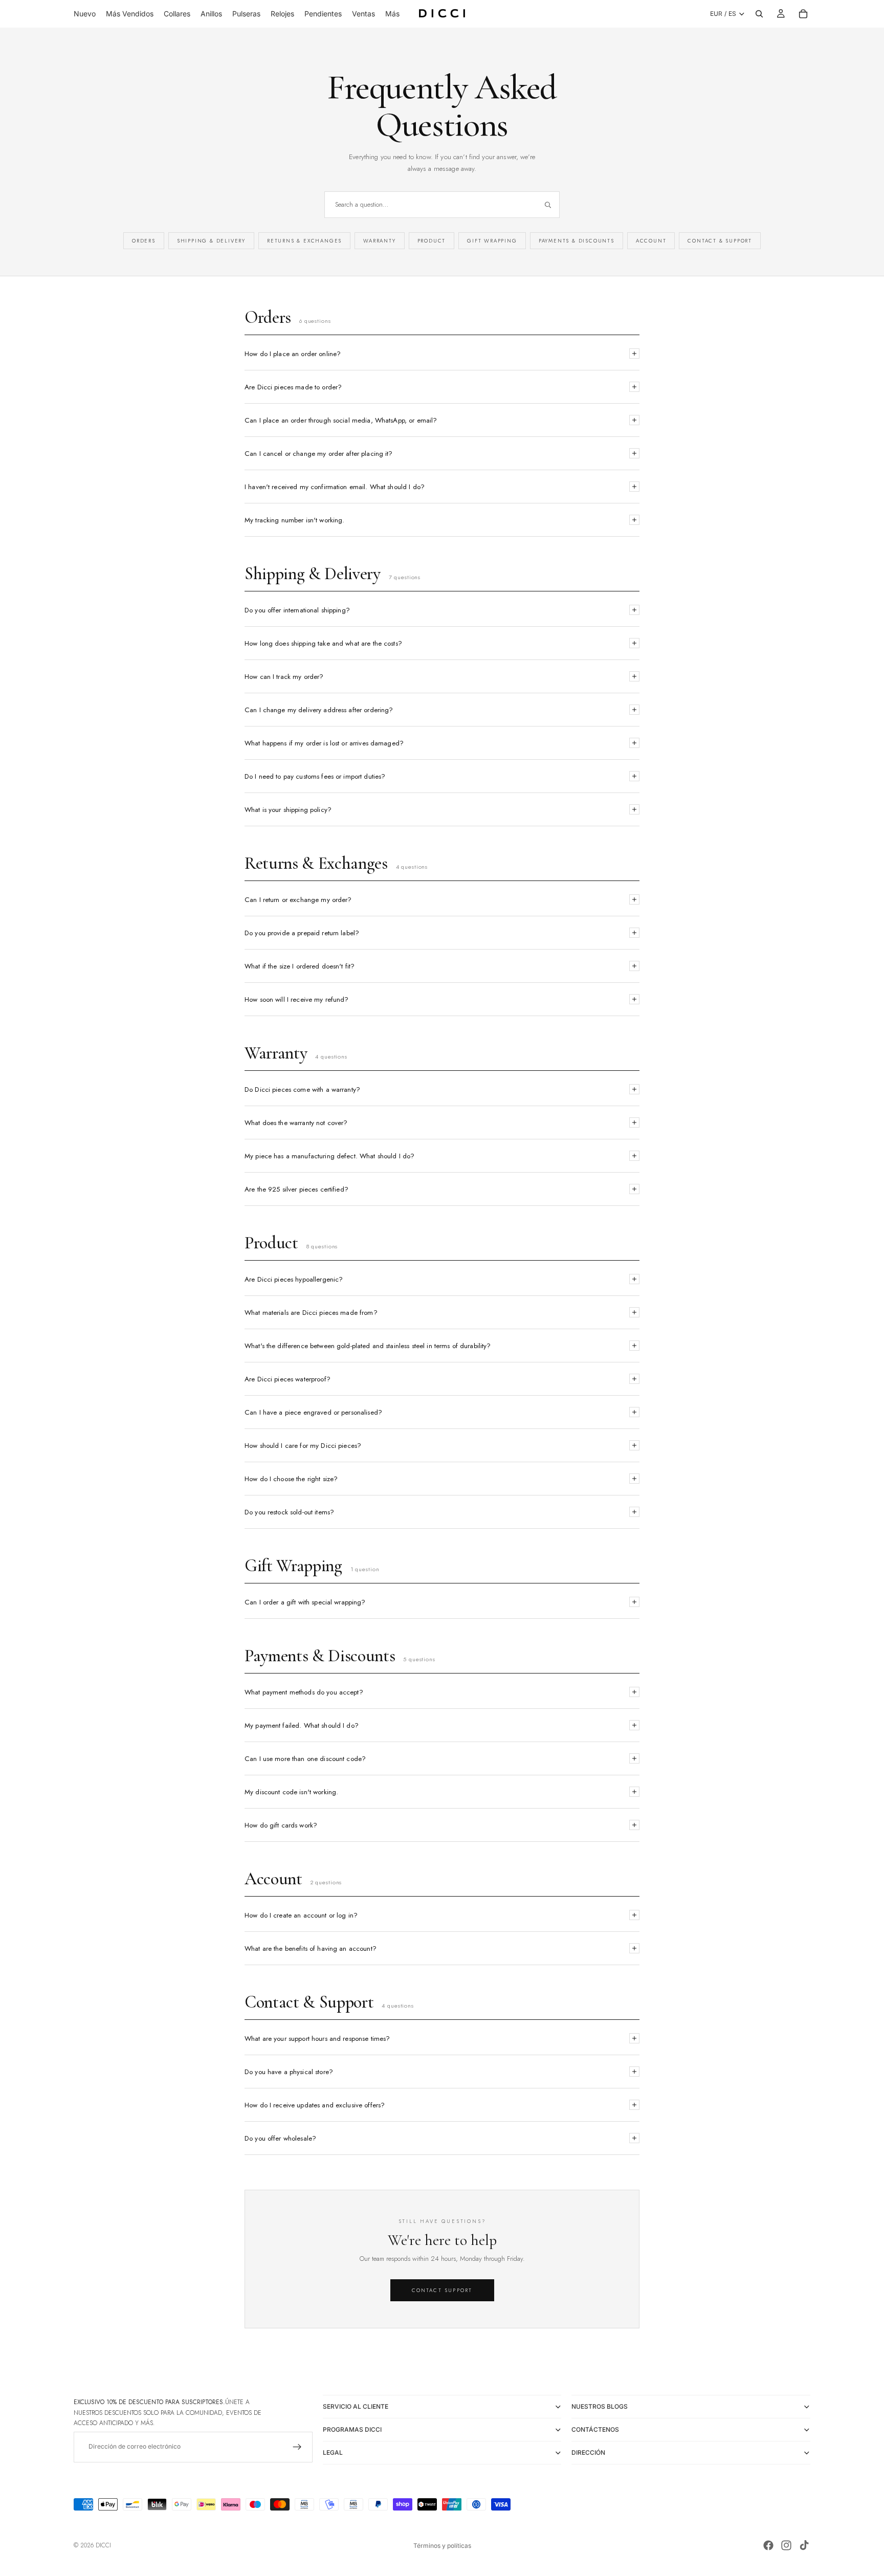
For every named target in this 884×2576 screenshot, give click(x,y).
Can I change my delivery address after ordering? (319, 710)
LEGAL (333, 2452)
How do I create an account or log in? (301, 1915)
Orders (144, 241)
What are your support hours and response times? (317, 2039)
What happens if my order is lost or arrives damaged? (324, 743)
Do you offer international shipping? (297, 610)
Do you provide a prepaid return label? (302, 933)
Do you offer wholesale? (280, 2138)
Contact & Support (720, 241)
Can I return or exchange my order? (298, 900)
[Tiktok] (804, 2545)
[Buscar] (759, 14)
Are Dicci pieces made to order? (293, 387)
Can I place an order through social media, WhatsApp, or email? (341, 420)
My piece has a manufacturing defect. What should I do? (329, 1156)
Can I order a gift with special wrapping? (305, 1602)
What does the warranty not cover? (296, 1123)
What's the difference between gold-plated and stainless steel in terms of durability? (368, 1346)
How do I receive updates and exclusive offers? (315, 2105)
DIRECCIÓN (588, 2452)
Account (651, 241)
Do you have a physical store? (289, 2072)
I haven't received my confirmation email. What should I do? (335, 487)
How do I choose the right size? (291, 1479)
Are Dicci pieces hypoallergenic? (294, 1279)
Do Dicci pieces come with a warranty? (302, 1089)
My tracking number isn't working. (294, 520)
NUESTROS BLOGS (600, 2406)
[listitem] (392, 14)
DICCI (103, 2545)
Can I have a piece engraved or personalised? (313, 1412)
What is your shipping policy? (288, 810)
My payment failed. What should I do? (302, 1725)
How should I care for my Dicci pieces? (303, 1446)
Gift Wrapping (492, 241)
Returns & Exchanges (304, 241)
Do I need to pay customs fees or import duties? (315, 776)
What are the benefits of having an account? (311, 1948)
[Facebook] (768, 2545)
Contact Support (442, 2290)
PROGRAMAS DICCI (352, 2429)
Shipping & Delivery (211, 241)
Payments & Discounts (577, 241)
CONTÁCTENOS (595, 2429)
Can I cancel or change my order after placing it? (319, 454)
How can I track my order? (284, 677)
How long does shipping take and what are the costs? (323, 643)
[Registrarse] (297, 2447)
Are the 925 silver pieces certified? (296, 1189)
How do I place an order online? (293, 354)
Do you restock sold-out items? (289, 1512)
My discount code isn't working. (291, 1792)
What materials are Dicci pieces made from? (311, 1313)
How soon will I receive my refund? (297, 999)
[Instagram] (786, 2545)
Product (432, 241)
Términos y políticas (442, 2546)
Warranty (379, 241)
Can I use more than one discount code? (305, 1759)
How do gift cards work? (281, 1825)
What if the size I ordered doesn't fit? (300, 966)
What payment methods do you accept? (304, 1692)
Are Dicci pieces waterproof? (288, 1379)
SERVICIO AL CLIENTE (356, 2406)
